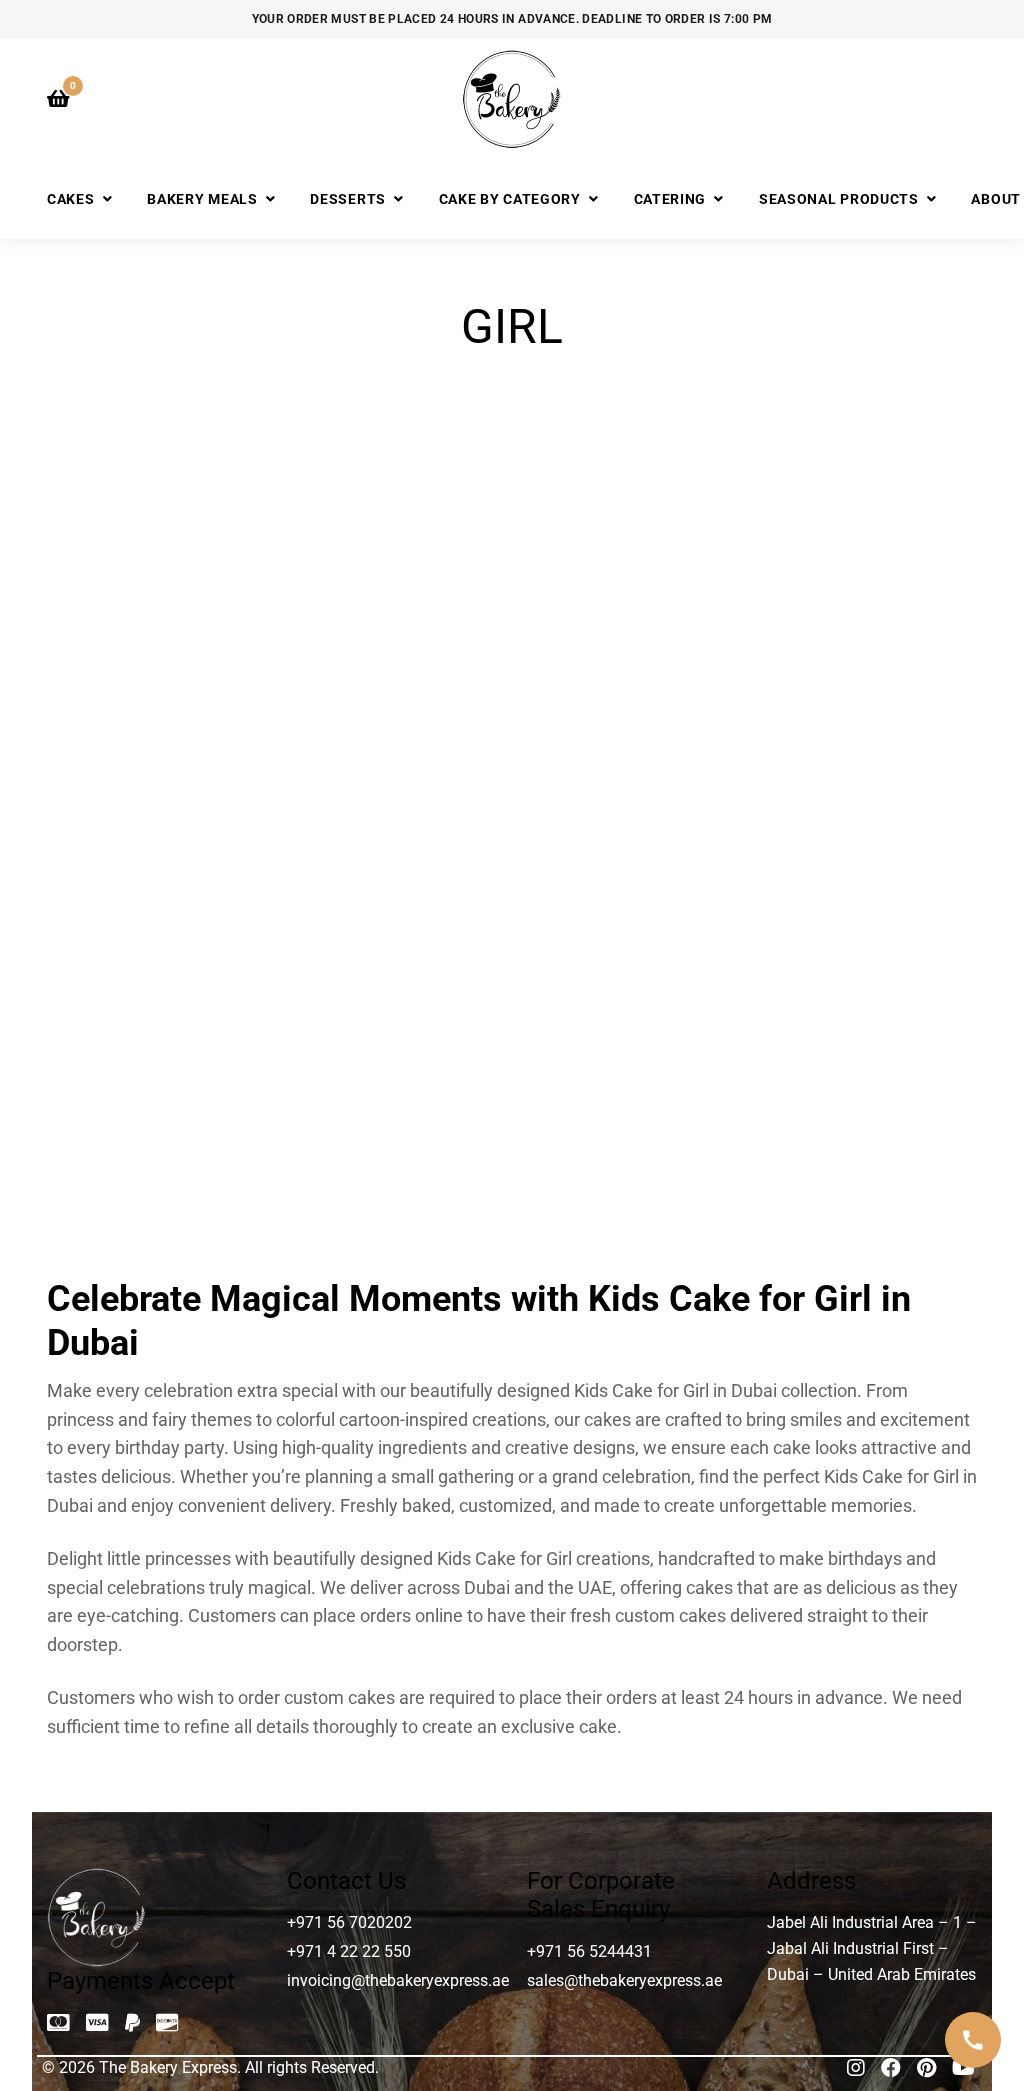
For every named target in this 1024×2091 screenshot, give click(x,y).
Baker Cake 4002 (393, 599)
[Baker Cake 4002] (393, 470)
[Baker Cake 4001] (154, 470)
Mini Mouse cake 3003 (154, 1194)
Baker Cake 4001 (154, 599)
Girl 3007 (869, 599)
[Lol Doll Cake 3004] (870, 767)
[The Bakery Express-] (512, 99)
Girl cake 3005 (393, 897)
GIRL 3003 (631, 599)
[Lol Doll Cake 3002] (631, 767)
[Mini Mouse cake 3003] (154, 1065)
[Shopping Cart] (58, 99)
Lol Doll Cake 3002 (631, 897)
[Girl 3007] (870, 470)
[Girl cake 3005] (393, 767)
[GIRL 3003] (631, 470)
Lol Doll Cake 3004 (869, 897)
